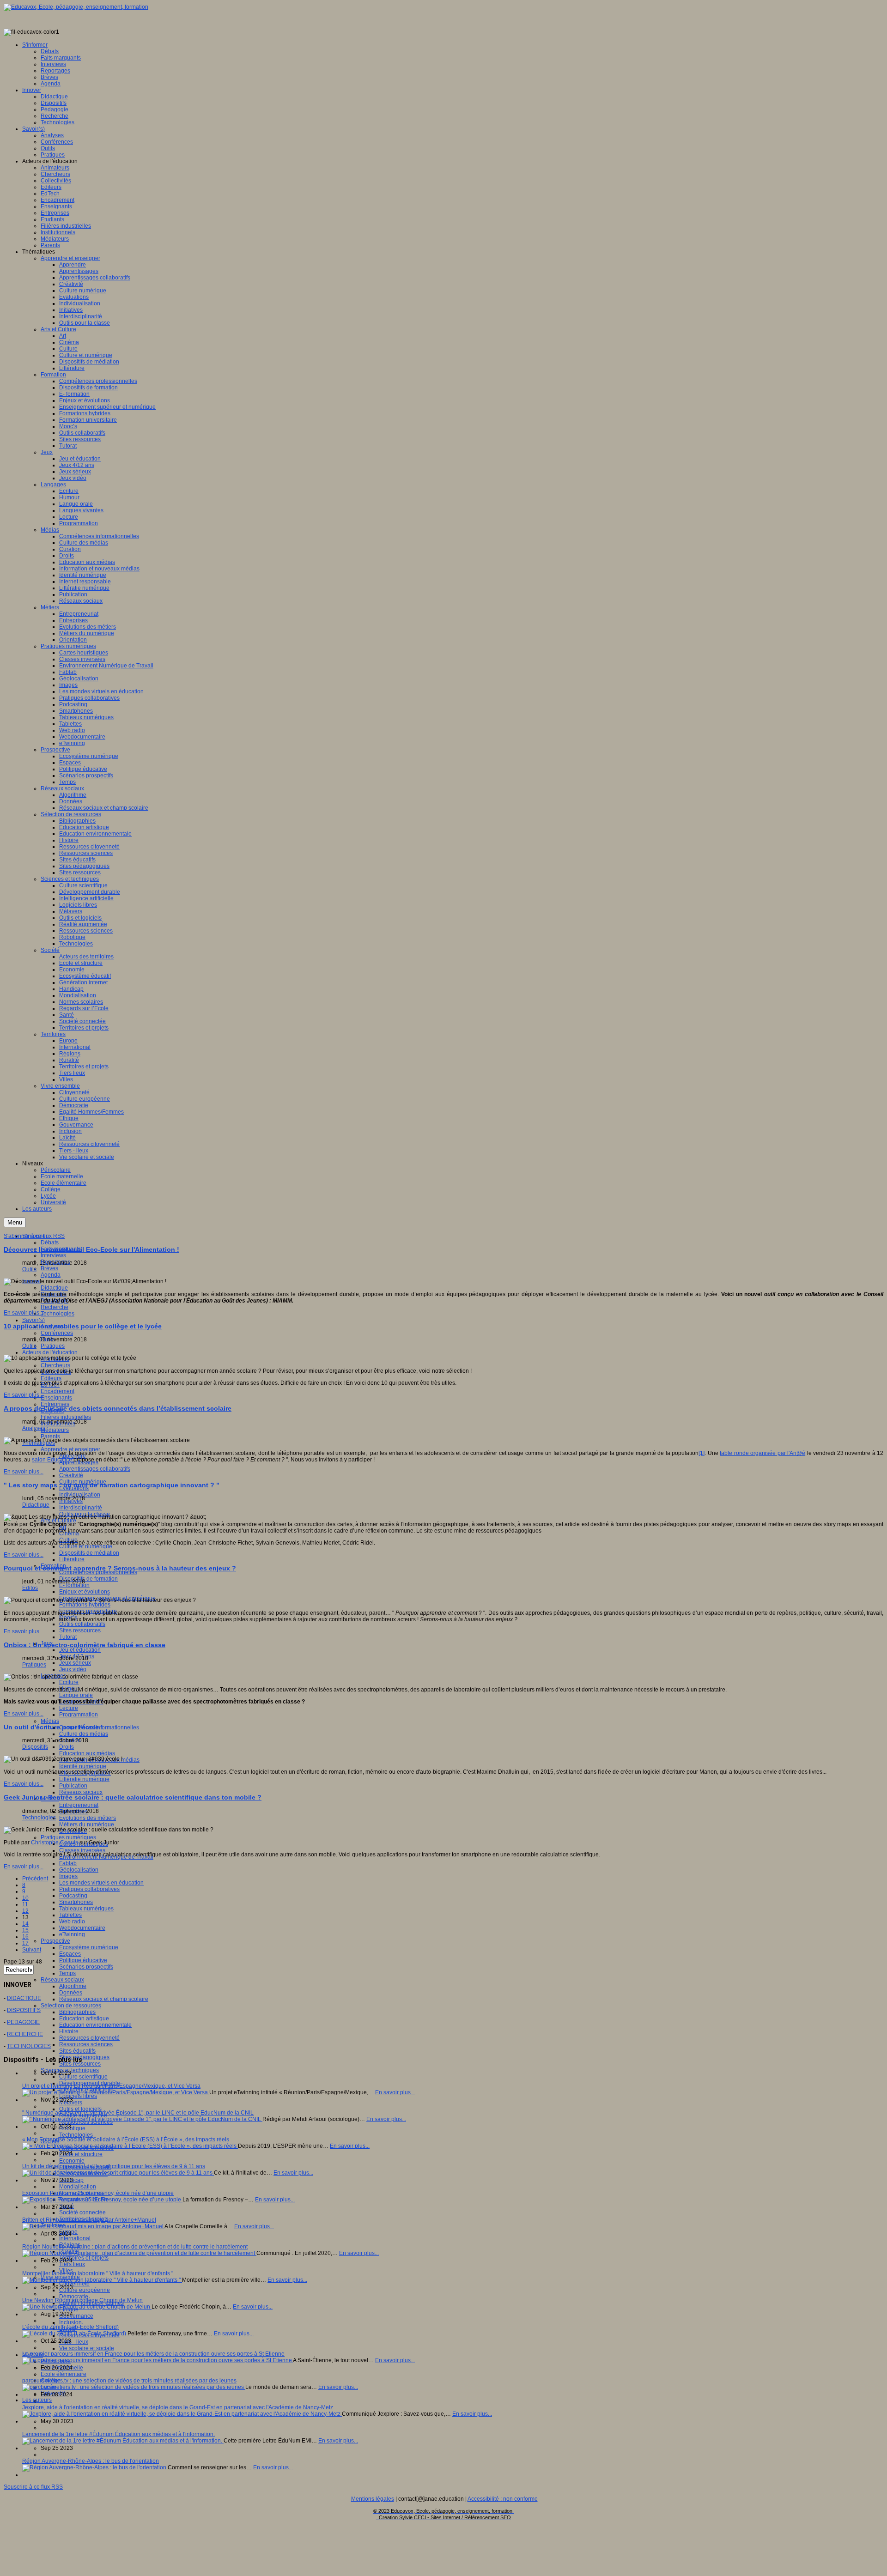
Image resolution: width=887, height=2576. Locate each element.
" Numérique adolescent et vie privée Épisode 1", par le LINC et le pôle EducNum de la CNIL (138, 2113)
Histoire (69, 2031)
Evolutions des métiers (88, 1818)
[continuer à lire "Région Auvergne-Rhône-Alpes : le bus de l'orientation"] (95, 2467)
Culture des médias (84, 1734)
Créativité (71, 1475)
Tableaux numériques (86, 1909)
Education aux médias (87, 1753)
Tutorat (68, 1637)
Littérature (72, 1559)
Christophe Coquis (55, 1843)
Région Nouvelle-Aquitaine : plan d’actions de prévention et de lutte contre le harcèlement (135, 2247)
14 (25, 1924)
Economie (72, 2161)
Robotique (72, 2128)
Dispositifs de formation (88, 1579)
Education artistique (84, 2018)
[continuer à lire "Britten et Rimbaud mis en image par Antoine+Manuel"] (93, 2226)
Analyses (34, 1428)
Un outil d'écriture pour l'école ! (53, 1727)
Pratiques (53, 1346)
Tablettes (70, 1915)
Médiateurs (55, 1430)
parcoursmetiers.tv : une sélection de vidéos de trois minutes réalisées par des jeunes (129, 2381)
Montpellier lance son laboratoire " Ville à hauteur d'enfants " (98, 2273)
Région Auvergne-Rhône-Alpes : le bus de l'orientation (91, 2461)
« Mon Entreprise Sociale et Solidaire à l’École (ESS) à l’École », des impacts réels (126, 2140)
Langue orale (76, 1695)
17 (25, 1943)
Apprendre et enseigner (70, 1449)
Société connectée (82, 2212)
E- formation (74, 1585)
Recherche (55, 1307)
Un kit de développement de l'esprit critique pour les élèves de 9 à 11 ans (114, 2166)
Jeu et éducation (80, 1650)
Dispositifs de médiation (89, 1553)
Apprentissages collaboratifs (95, 1469)
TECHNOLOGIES (29, 2046)
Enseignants (56, 1398)
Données (71, 1993)
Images (68, 1876)
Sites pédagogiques (84, 2057)
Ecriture (69, 1682)
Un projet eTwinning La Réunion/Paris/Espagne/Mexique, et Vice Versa (111, 2086)
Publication (73, 1786)
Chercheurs (55, 1365)
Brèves (49, 1268)
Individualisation (80, 1495)
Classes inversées (82, 1850)
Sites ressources (80, 1630)
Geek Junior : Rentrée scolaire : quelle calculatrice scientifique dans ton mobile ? (133, 1797)
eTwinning (72, 1934)
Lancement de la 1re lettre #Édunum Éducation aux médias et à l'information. (118, 2434)
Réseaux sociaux (81, 1792)
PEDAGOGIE (23, 2022)
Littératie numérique (84, 1779)
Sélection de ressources (71, 2006)
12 (25, 1911)
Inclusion (70, 2322)
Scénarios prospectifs (86, 1967)
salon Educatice (52, 1460)
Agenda (51, 1275)
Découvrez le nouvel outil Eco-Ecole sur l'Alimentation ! (91, 1249)
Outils (29, 1269)
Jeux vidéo (73, 1669)
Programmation (79, 1715)
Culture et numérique (86, 1546)
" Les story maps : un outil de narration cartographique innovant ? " (112, 1485)
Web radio (72, 1921)
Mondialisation (78, 2187)
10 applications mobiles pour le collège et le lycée (83, 1326)
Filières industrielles (66, 1417)
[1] (702, 1453)
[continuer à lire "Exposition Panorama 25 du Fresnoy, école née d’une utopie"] (102, 2200)
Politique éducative (83, 1960)
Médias (50, 1721)
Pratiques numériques (68, 1837)
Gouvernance (76, 2316)
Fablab (68, 1863)
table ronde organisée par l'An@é (762, 1453)
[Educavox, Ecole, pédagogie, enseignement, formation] (76, 7)
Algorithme (73, 1986)
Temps (67, 1973)
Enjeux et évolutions (85, 1592)
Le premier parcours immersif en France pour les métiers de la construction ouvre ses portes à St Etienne (153, 2354)
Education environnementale (95, 2025)
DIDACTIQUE (24, 1998)
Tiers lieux (72, 2264)
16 (25, 1937)
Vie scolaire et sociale (87, 2348)
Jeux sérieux (75, 1663)
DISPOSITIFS (24, 2010)
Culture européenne (85, 2290)
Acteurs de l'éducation (50, 1352)
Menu (15, 1222)
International (75, 2238)
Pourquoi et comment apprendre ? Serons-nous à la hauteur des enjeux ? (120, 1568)
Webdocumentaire (82, 1928)
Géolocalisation (79, 1870)
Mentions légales (373, 2499)
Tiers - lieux (74, 2342)
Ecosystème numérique (89, 1947)
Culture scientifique (83, 2077)
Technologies (58, 1314)
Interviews (53, 1255)
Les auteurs (37, 2400)
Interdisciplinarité (81, 1508)
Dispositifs (35, 1747)
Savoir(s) (33, 1320)
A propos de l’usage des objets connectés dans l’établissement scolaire (118, 1408)
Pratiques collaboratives (89, 1889)
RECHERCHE (25, 2034)
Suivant (32, 1950)
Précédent (35, 1879)
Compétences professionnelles (98, 1572)
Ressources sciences (86, 2044)
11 (25, 1904)
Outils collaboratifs (82, 1624)
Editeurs (51, 1378)
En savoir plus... (24, 1313)
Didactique (54, 1288)
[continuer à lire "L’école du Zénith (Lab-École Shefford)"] (75, 2334)
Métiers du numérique (87, 1824)
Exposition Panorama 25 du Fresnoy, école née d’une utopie (98, 2193)
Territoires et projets (84, 2258)
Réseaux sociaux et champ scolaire (104, 1999)
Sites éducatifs (77, 2051)
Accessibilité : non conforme (503, 2499)
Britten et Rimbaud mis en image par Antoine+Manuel (89, 2220)
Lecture (69, 1708)
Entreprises (55, 1404)
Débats (50, 1243)
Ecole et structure (81, 2154)
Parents (50, 1436)
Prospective (55, 1941)
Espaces (70, 1954)
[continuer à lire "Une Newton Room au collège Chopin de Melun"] (87, 2307)
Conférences (57, 1333)
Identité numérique (83, 1766)
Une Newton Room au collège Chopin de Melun (82, 2300)
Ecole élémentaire (64, 2374)
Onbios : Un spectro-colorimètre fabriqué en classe (85, 1645)
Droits (67, 1747)
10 (25, 1898)
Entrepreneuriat (79, 1805)
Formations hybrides (85, 1605)
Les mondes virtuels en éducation (101, 1883)
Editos (30, 1588)
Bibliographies (77, 2012)
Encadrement (58, 1391)
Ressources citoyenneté (89, 2038)
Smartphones (76, 1902)
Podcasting (73, 1896)
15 (25, 1930)
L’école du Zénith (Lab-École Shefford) (70, 2327)
